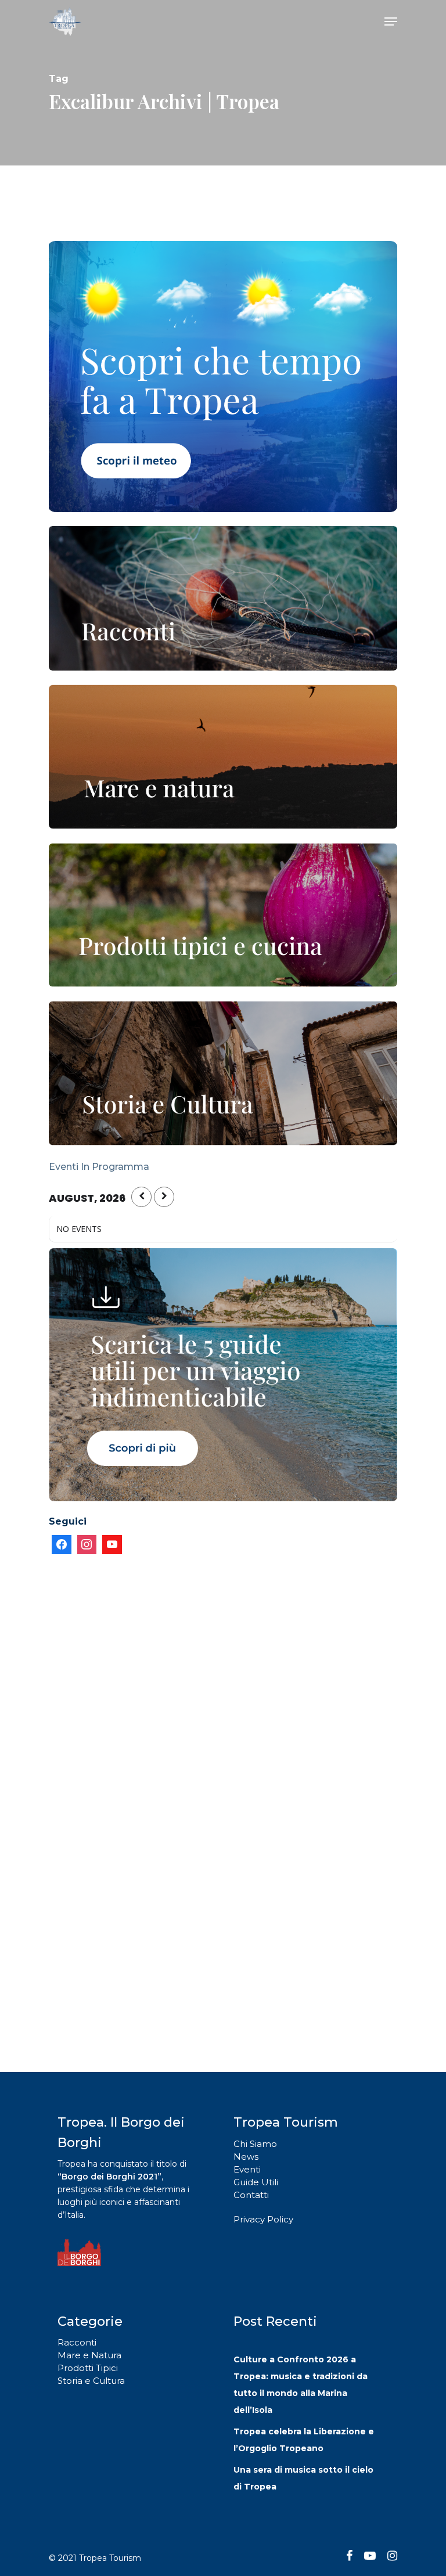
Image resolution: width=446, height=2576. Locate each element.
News (246, 2157)
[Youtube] (112, 1545)
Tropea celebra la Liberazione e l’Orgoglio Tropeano (304, 2440)
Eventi (247, 2169)
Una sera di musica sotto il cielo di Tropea (303, 2478)
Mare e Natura (89, 2355)
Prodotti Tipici (88, 2368)
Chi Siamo (255, 2144)
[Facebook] (62, 1545)
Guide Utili (256, 2182)
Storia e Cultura (91, 2381)
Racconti (77, 2342)
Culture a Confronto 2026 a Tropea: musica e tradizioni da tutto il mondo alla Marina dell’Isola (301, 2385)
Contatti (251, 2195)
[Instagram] (87, 1545)
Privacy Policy (263, 2219)
